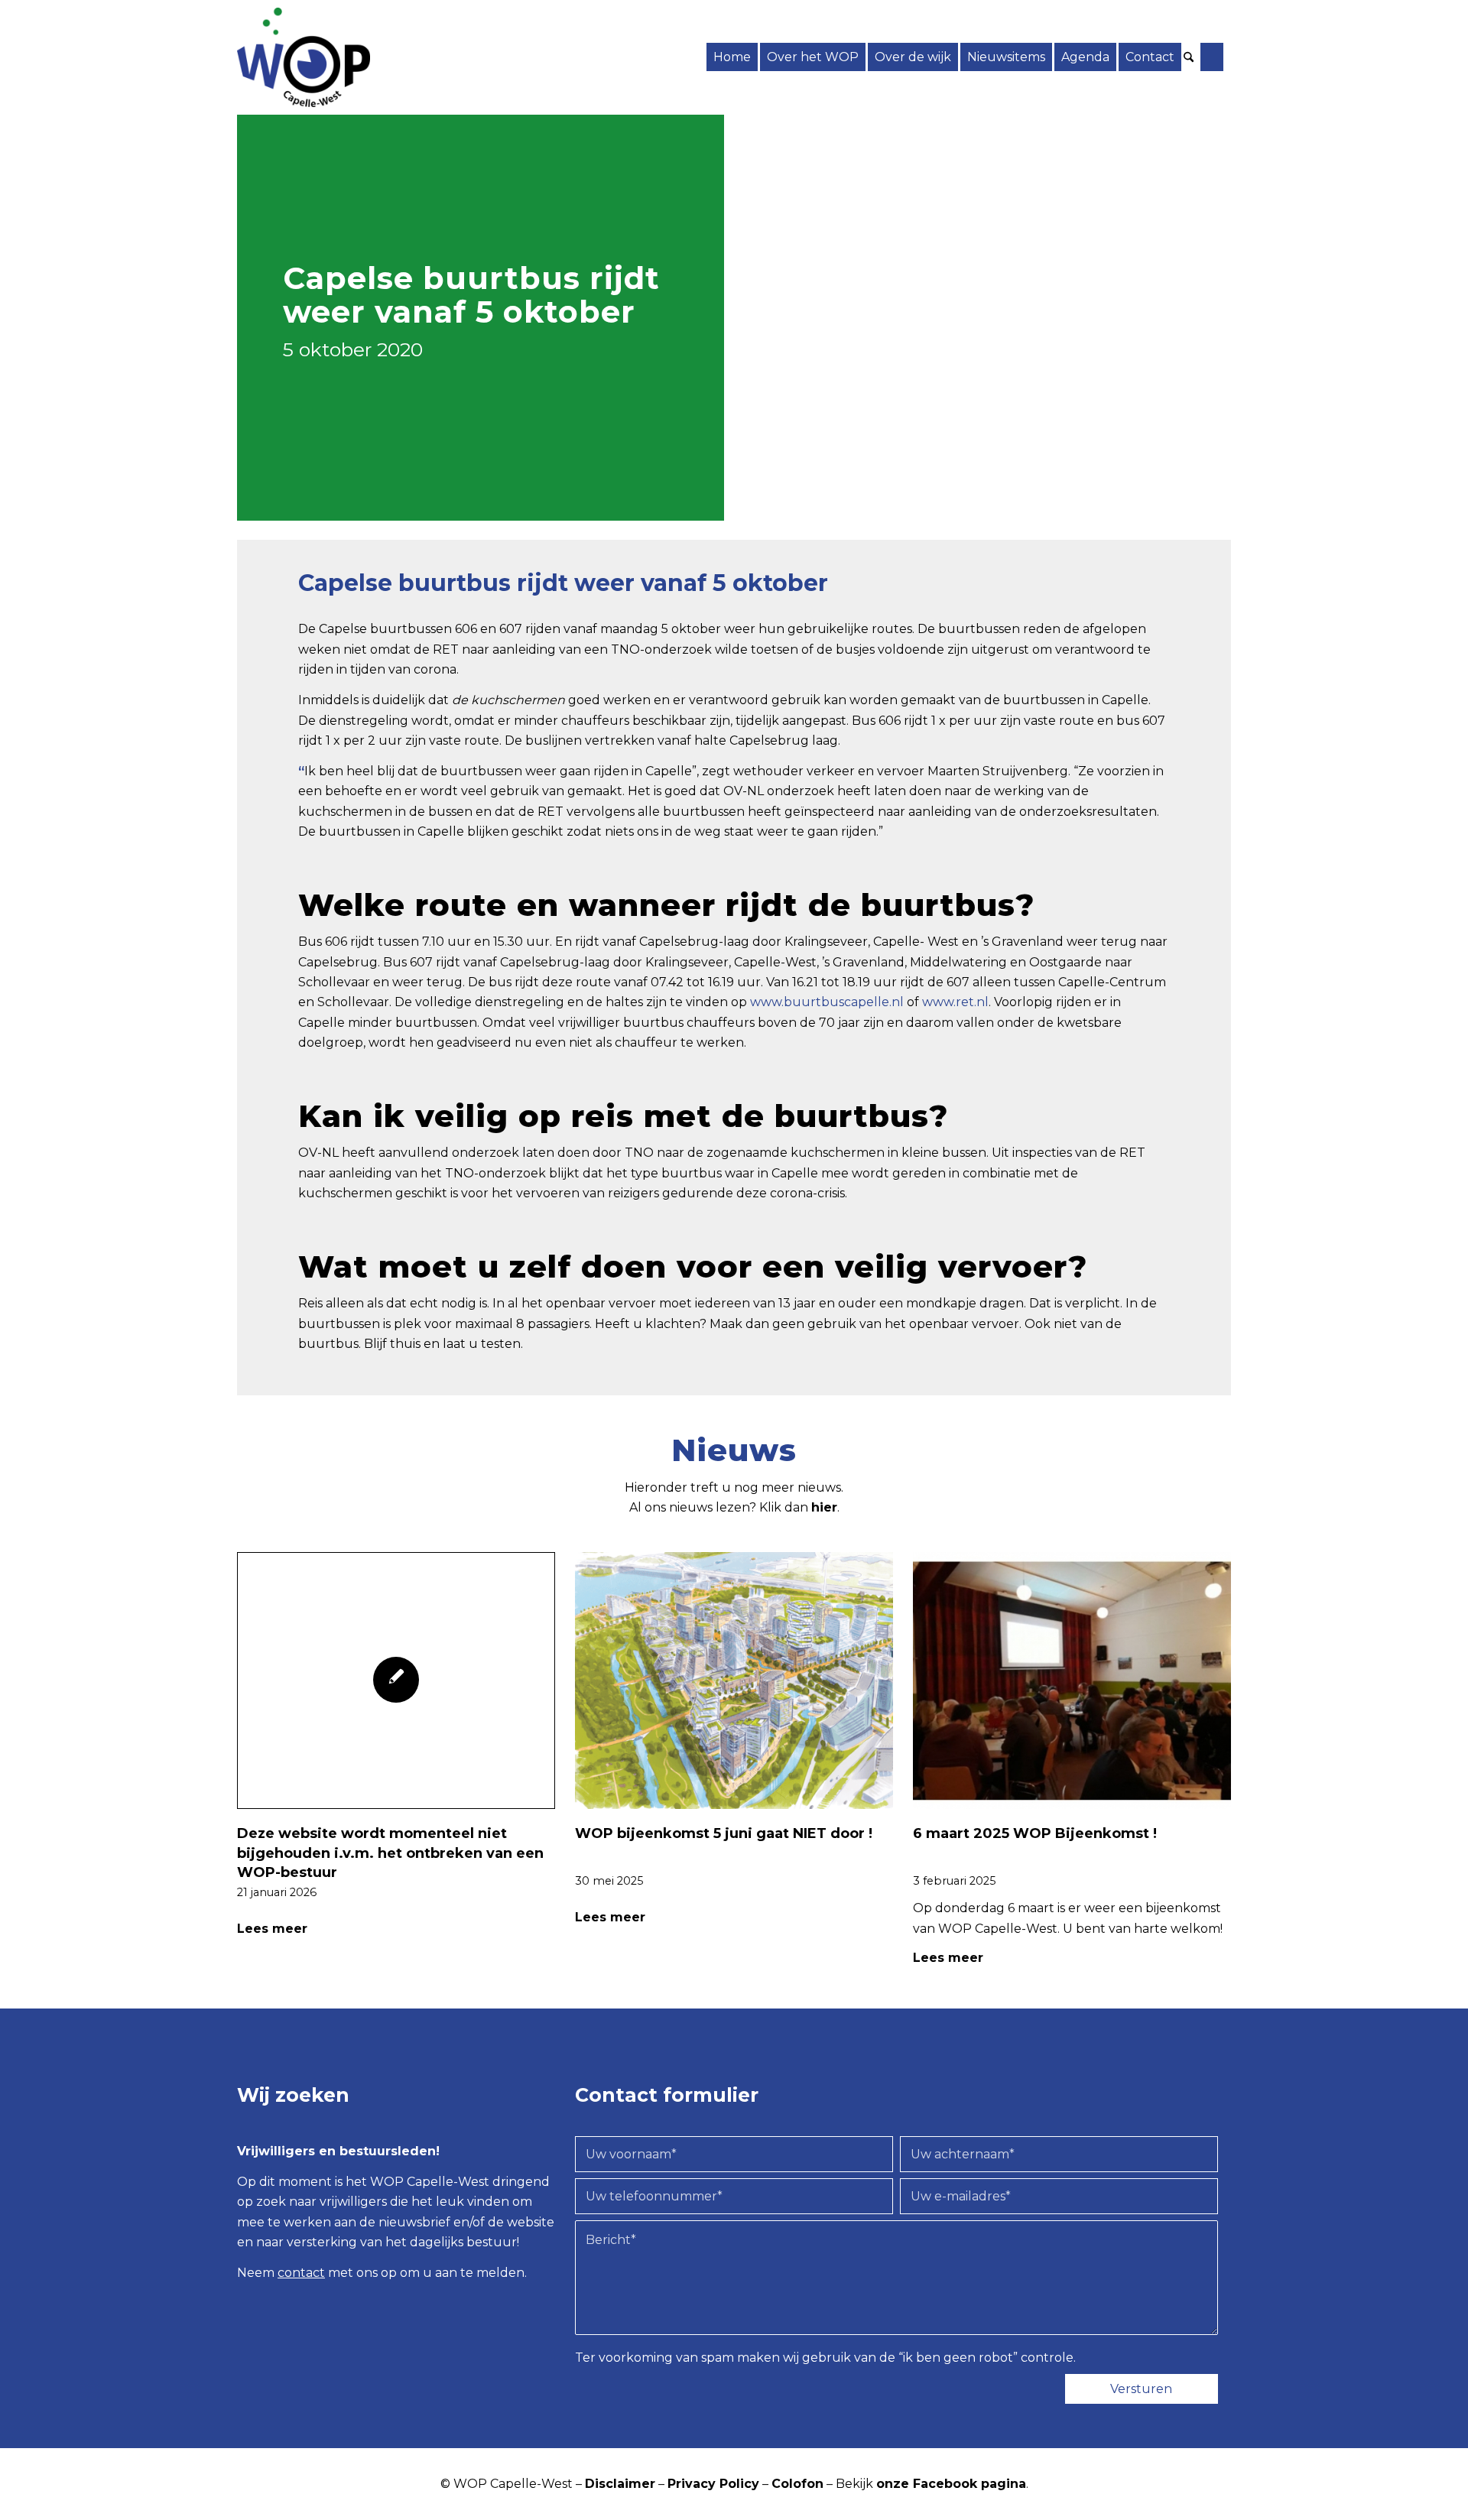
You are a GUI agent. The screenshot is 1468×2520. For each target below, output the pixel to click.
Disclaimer (620, 2484)
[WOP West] (304, 57)
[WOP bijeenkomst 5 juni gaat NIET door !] (734, 1681)
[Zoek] (1191, 57)
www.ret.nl (955, 1002)
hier (824, 1507)
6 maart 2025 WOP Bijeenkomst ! (1035, 1833)
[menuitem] (732, 57)
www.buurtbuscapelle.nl (827, 1002)
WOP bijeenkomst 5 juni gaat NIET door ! (724, 1833)
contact (301, 2273)
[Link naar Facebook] (1212, 57)
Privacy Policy (713, 2484)
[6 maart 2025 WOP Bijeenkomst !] (1072, 1681)
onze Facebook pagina (951, 2484)
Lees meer (272, 1929)
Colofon (797, 2484)
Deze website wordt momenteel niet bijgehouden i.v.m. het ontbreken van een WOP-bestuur (390, 1853)
